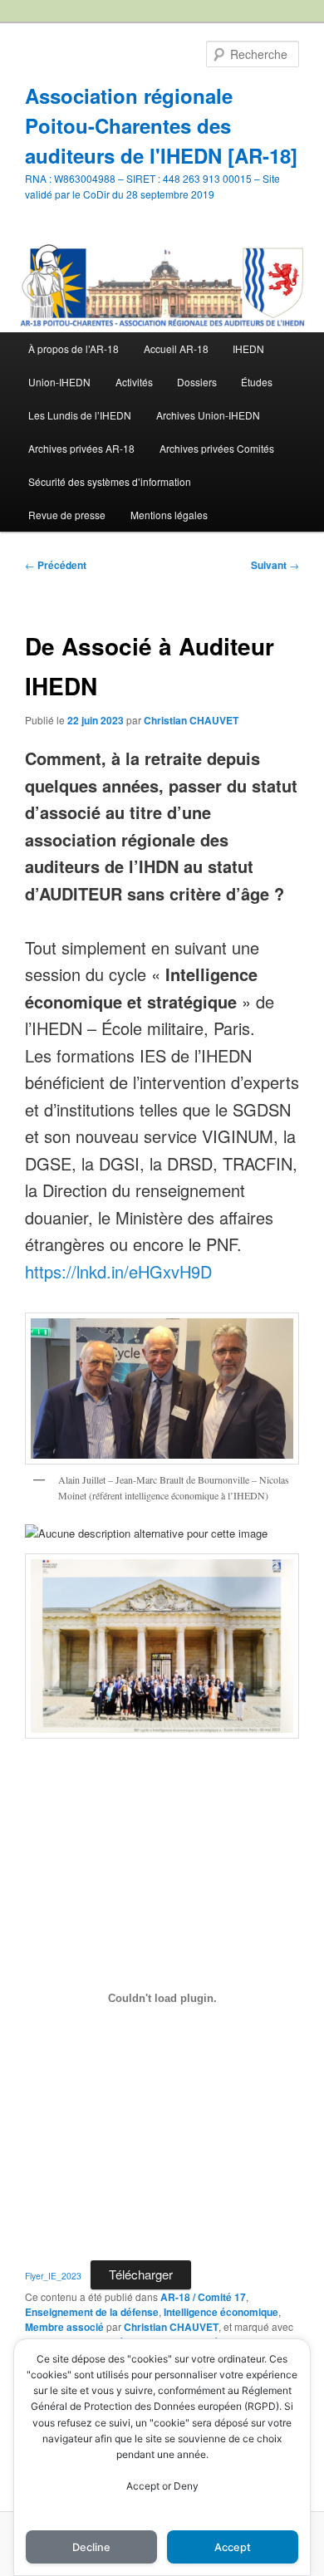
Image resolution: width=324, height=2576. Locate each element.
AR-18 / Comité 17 (203, 2297)
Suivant (275, 565)
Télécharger (141, 2274)
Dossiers (197, 382)
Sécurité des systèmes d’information (110, 481)
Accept (233, 2547)
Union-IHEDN (59, 382)
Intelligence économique (221, 2312)
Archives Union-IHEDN (208, 415)
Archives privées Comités (217, 448)
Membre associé (64, 2327)
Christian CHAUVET (191, 720)
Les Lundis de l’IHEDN (80, 415)
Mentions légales (169, 515)
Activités (134, 382)
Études (257, 382)
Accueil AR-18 (176, 348)
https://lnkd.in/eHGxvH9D (118, 1271)
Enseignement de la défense (92, 2312)
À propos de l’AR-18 (74, 348)
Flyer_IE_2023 (53, 2276)
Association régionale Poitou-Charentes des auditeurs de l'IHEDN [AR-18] (161, 125)
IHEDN (248, 348)
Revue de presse (67, 515)
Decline (91, 2547)
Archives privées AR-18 (81, 448)
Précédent (56, 565)
